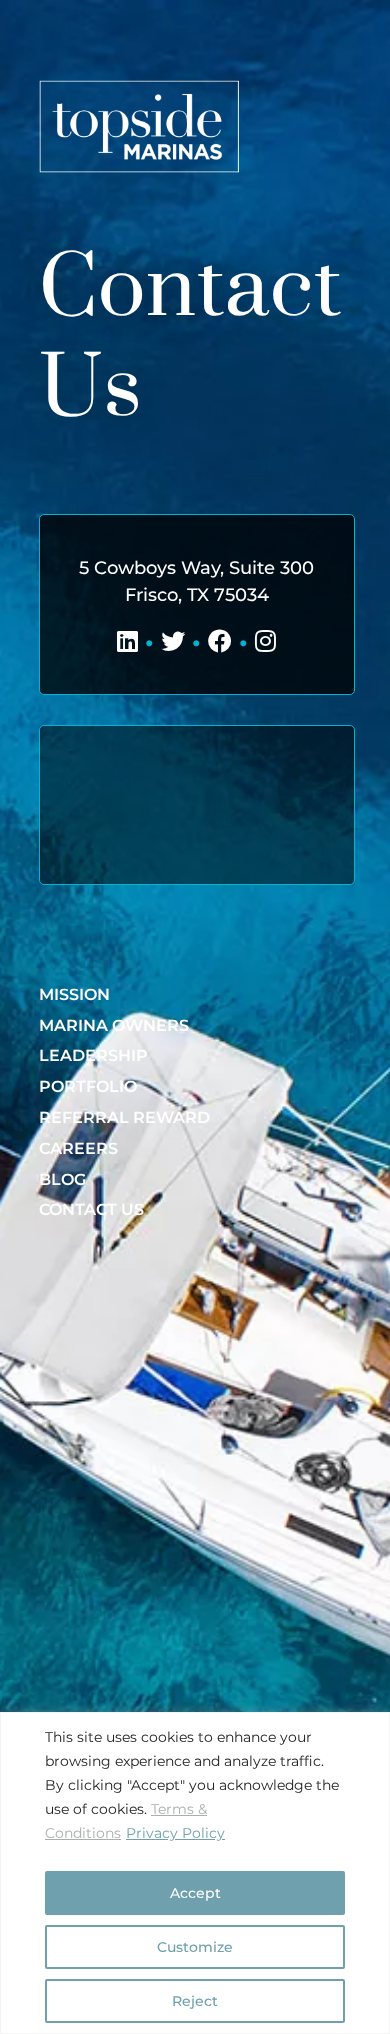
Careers (78, 1148)
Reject (195, 2001)
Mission (74, 994)
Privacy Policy (175, 1833)
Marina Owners (114, 1025)
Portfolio (88, 1086)
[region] (195, 1873)
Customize (195, 1947)
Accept (195, 1893)
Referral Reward (124, 1117)
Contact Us (91, 1209)
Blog (62, 1179)
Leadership (93, 1055)
